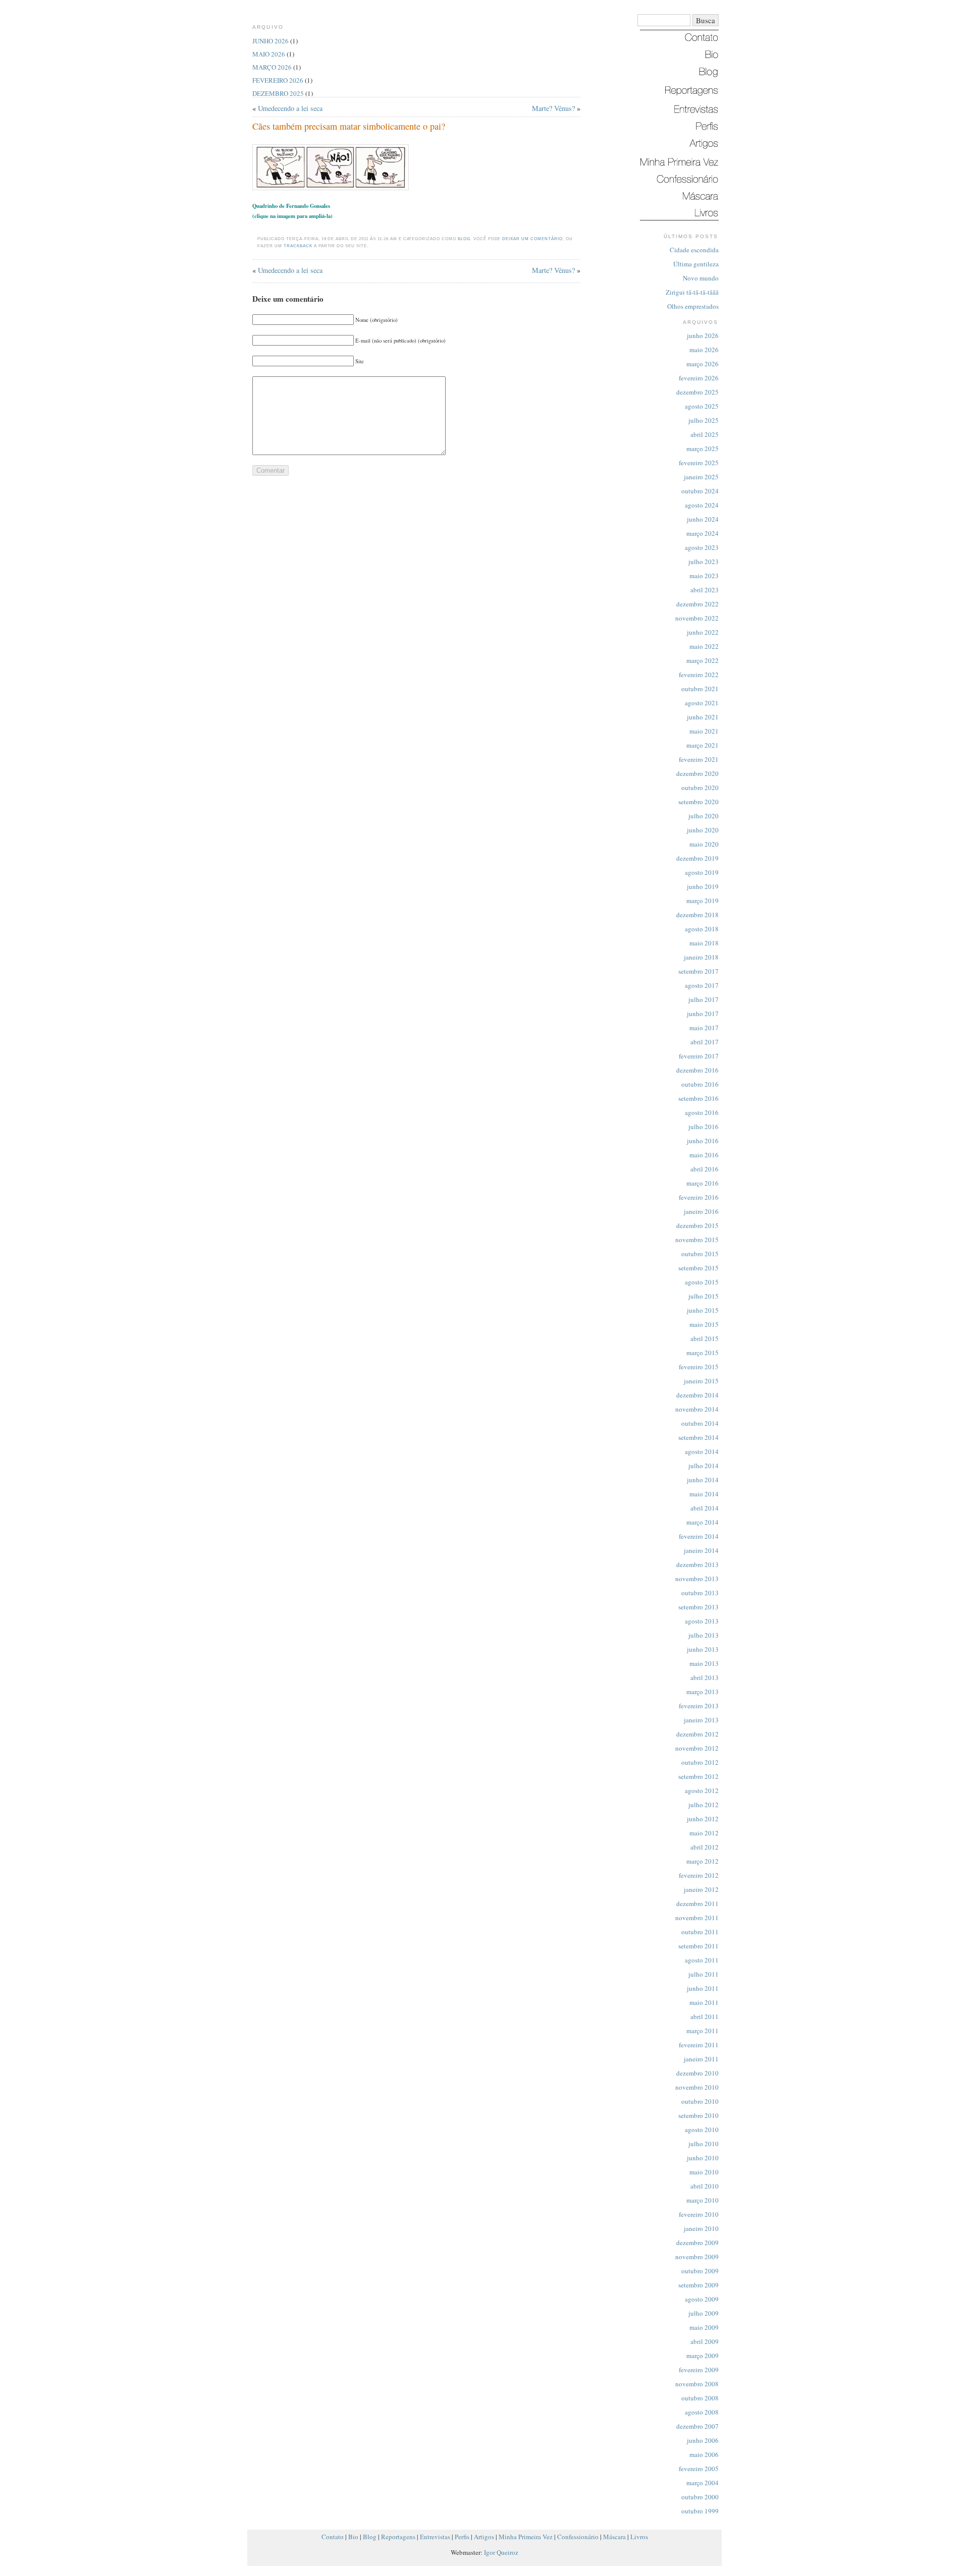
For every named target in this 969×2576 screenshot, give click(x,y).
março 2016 (703, 1183)
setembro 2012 (698, 1776)
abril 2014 (705, 1508)
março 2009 (703, 2356)
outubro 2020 (700, 788)
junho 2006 (703, 2440)
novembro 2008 (697, 2384)
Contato (333, 2537)
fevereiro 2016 (699, 1197)
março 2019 (703, 901)
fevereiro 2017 (699, 1056)
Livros (639, 2537)
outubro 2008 (700, 2398)
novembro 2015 (697, 1240)
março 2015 (703, 1353)
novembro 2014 (697, 1409)
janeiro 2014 (701, 1550)
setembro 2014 (698, 1437)
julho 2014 (704, 1466)
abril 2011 (705, 2017)
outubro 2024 (700, 491)
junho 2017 (703, 1014)
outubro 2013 (700, 1593)
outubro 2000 (700, 2497)
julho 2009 (704, 2313)
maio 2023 (704, 576)
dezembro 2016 (697, 1070)
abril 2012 (705, 1847)
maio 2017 (704, 1028)
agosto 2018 (702, 929)
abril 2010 (705, 2186)
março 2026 (703, 364)
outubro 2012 (700, 1762)
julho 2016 (704, 1127)
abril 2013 (705, 1677)
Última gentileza (696, 264)
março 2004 (703, 2483)
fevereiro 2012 (699, 1875)
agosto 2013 (702, 1621)
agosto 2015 (702, 1282)
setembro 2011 (698, 1946)
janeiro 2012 (701, 1889)
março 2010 (703, 2200)
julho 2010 (704, 2144)
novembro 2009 (697, 2257)
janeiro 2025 (701, 477)
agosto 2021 (702, 703)
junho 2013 (703, 1649)
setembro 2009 (698, 2285)
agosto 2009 (702, 2299)
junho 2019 (703, 886)
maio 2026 (704, 350)
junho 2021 (703, 717)
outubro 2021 (700, 689)
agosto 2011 (702, 1960)
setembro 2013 (698, 1607)
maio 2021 (704, 731)
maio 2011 (704, 2002)
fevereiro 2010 (699, 2214)
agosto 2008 (702, 2412)
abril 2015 (705, 1338)
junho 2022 (703, 632)
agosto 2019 (702, 872)
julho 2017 (704, 999)
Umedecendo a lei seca (290, 108)
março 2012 (703, 1861)
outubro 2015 (700, 1254)
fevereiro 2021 (699, 759)
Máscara (614, 2537)
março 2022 (703, 660)
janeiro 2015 (701, 1381)
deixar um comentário (532, 239)
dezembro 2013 (697, 1564)
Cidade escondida (694, 250)
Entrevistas (435, 2537)
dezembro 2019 (697, 858)
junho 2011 (703, 1988)
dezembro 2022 (697, 604)
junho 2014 (703, 1480)
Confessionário (578, 2537)
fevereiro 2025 (699, 463)
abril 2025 (705, 434)
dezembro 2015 (697, 1225)
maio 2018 (704, 943)
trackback (298, 246)
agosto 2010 (702, 2130)
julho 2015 (704, 1296)
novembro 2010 (697, 2087)
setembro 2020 (698, 802)
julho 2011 (704, 1974)
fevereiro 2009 (699, 2370)
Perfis (462, 2537)
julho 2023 (704, 562)
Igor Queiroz (501, 2552)
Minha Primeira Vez (526, 2537)
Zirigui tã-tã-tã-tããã (692, 292)
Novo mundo (701, 278)
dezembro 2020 (697, 773)
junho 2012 (703, 1819)
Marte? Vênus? (553, 108)
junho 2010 (703, 2158)
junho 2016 (703, 1141)
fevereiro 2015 (699, 1367)
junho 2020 (703, 830)
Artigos (484, 2537)
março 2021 (703, 745)
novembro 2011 (697, 1918)
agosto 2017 (702, 985)
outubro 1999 (700, 2511)
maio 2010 (704, 2172)
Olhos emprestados (693, 306)
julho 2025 (704, 420)
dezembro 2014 (697, 1395)
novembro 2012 (697, 1748)
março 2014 (703, 1522)
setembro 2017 (698, 971)
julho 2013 (704, 1635)
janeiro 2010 (701, 2228)
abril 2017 (705, 1042)
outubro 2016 (700, 1084)
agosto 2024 (702, 505)
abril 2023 (705, 590)
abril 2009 (705, 2341)
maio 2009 (704, 2327)
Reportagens (398, 2537)
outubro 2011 (700, 1932)
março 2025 (703, 449)
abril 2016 (705, 1169)
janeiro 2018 (701, 957)
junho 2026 (703, 335)
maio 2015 (704, 1324)
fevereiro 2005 (699, 2469)
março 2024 (703, 533)
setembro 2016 (698, 1098)
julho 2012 (704, 1805)
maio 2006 (704, 2454)
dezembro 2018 (697, 915)
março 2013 (703, 1692)
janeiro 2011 (701, 2059)
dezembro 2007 (697, 2426)
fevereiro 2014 (699, 1536)
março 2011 (703, 2031)
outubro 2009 (700, 2271)
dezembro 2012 (697, 1734)
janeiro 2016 (701, 1211)
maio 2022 (704, 646)
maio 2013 (704, 1663)
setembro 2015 (698, 1268)
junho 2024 (703, 519)
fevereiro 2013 (699, 1706)
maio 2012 (704, 1833)
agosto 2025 (702, 406)
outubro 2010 (700, 2101)
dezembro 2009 (697, 2243)
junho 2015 (703, 1310)
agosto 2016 (702, 1112)
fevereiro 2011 (699, 2045)
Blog (464, 239)
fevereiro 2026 (699, 378)
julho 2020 (704, 816)
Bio (353, 2537)
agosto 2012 (702, 1790)
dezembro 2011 (697, 1903)
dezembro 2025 (697, 392)
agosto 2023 (702, 547)
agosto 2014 (702, 1451)
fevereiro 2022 (699, 675)
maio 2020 (704, 844)
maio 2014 (704, 1494)
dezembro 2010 (697, 2073)
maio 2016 (704, 1155)
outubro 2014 (700, 1423)
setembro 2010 (698, 2115)
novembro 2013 (697, 1579)
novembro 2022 (697, 618)
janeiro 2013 (701, 1720)
